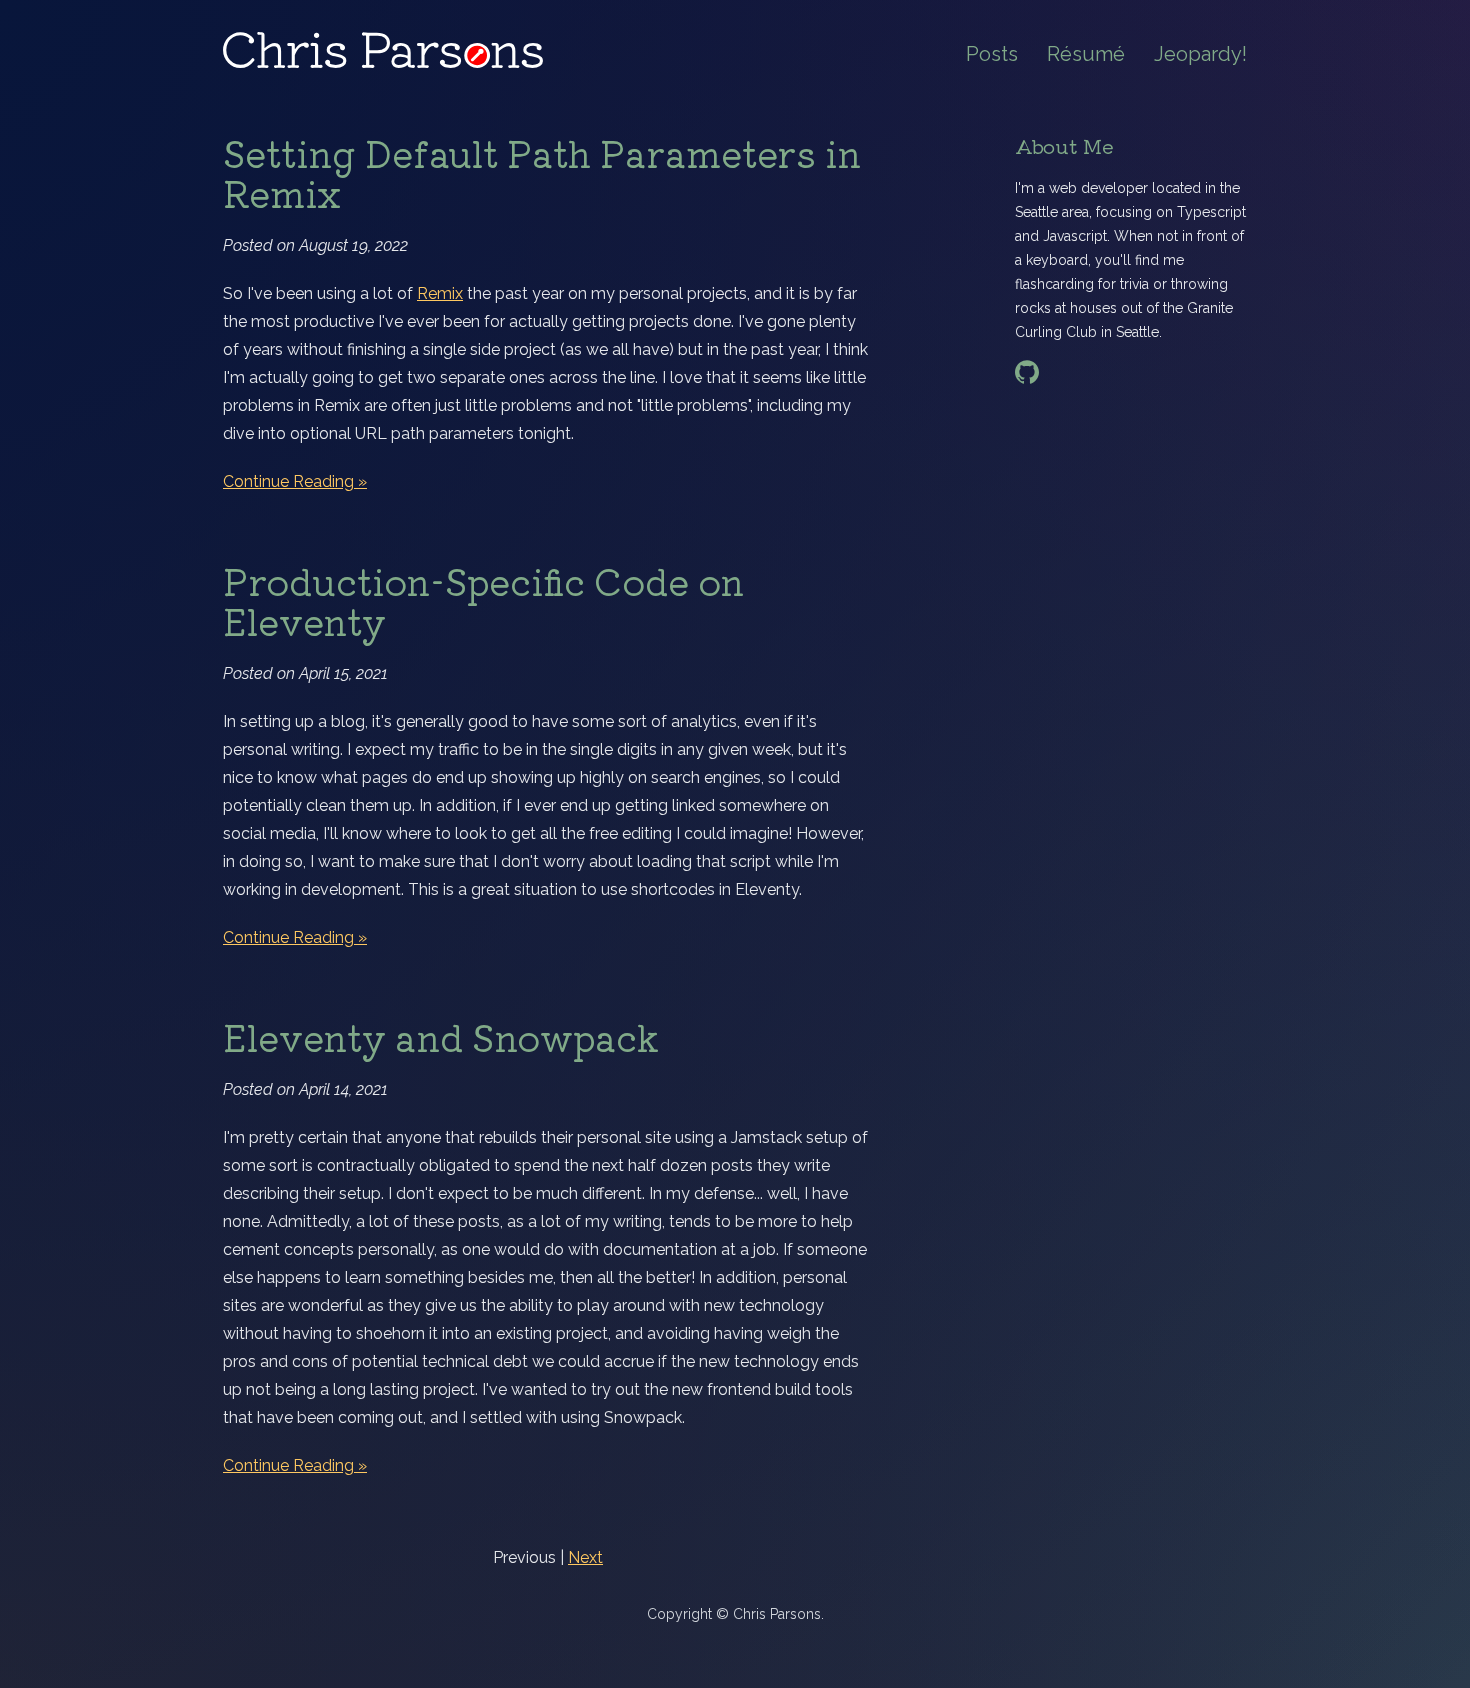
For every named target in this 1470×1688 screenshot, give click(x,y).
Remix (440, 293)
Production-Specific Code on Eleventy (483, 600)
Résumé (1086, 54)
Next (585, 1557)
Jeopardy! (1200, 54)
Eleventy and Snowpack (441, 1036)
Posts (992, 54)
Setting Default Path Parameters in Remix (542, 172)
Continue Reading (288, 481)
